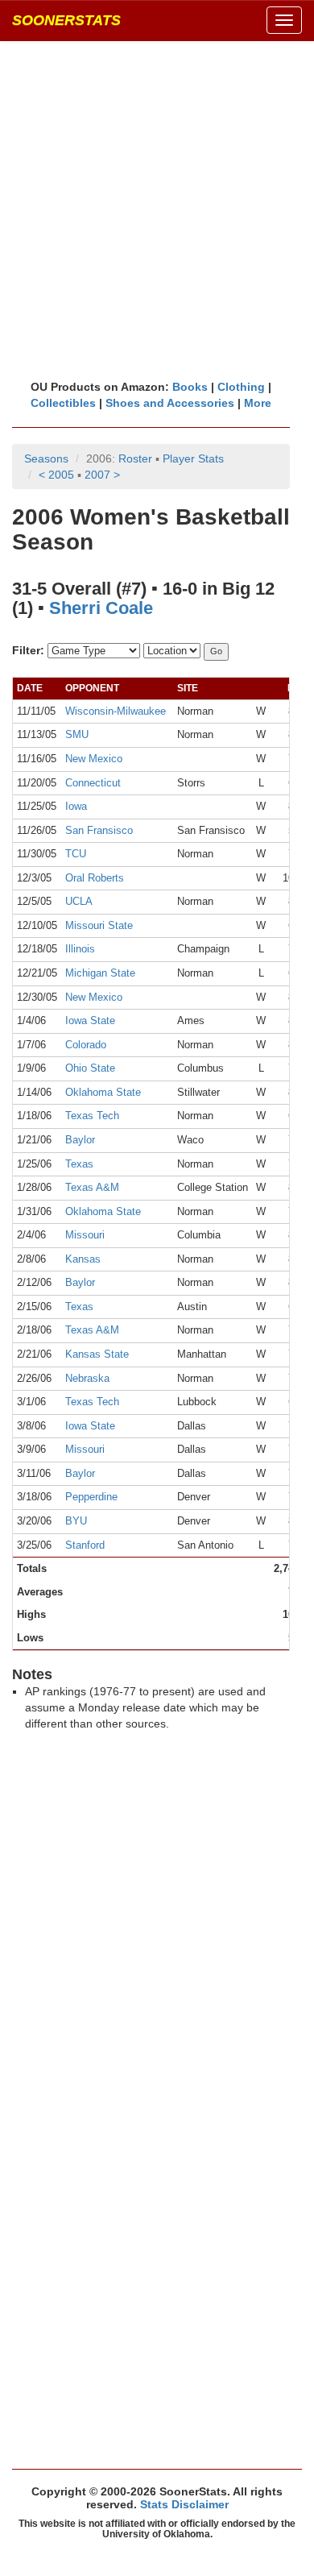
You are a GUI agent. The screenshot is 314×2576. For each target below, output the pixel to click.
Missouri (85, 1235)
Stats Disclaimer (184, 2504)
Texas (79, 1164)
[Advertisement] (157, 209)
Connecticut (93, 783)
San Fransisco (99, 830)
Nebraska (87, 1378)
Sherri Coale (101, 608)
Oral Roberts (95, 878)
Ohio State (90, 1068)
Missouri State (99, 925)
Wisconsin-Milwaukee (116, 711)
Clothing (241, 387)
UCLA (79, 901)
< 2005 (56, 475)
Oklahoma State (103, 1092)
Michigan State (100, 973)
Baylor (80, 1140)
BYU (76, 1521)
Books (190, 387)
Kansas (83, 1259)
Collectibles (63, 403)
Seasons (46, 458)
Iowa (76, 806)
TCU (76, 854)
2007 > (102, 475)
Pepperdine (91, 1497)
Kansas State (97, 1354)
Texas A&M (92, 1187)
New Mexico (94, 759)
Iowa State (90, 1020)
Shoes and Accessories (170, 403)
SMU (77, 734)
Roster (135, 458)
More (258, 403)
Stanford (85, 1545)
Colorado (86, 1045)
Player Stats (193, 458)
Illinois (80, 949)
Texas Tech (92, 1116)
